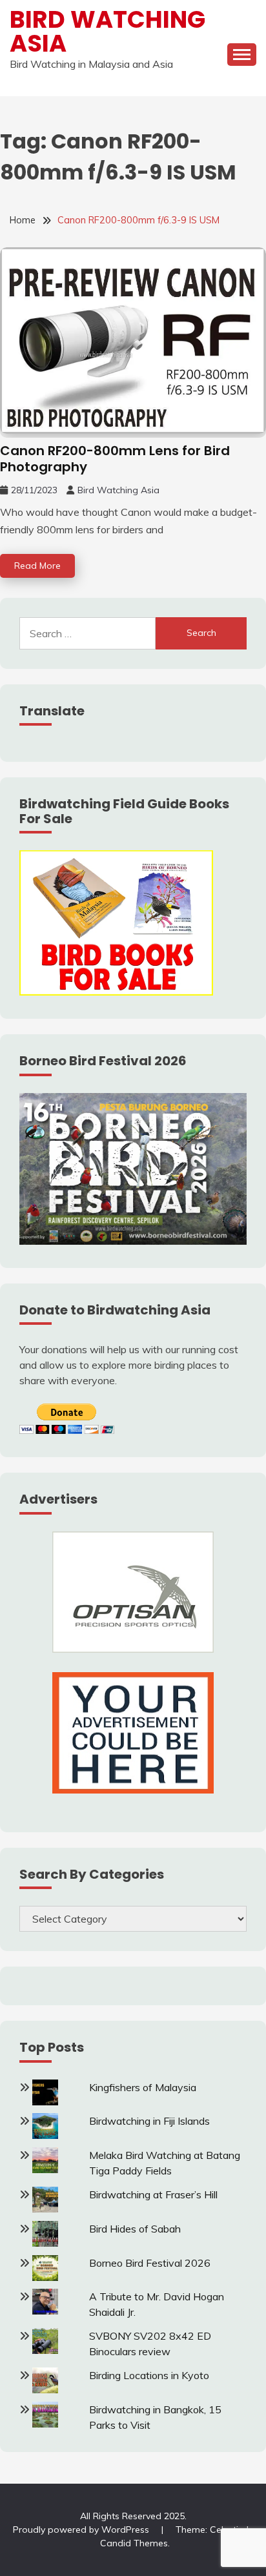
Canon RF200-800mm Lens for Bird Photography (115, 459)
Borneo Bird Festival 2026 (150, 2263)
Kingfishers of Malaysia (143, 2087)
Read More (37, 566)
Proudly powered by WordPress (82, 2530)
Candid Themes (134, 2543)
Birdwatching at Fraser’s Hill (153, 2194)
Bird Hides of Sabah (135, 2229)
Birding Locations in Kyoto (149, 2375)
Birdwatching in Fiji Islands (149, 2121)
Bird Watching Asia (107, 31)
